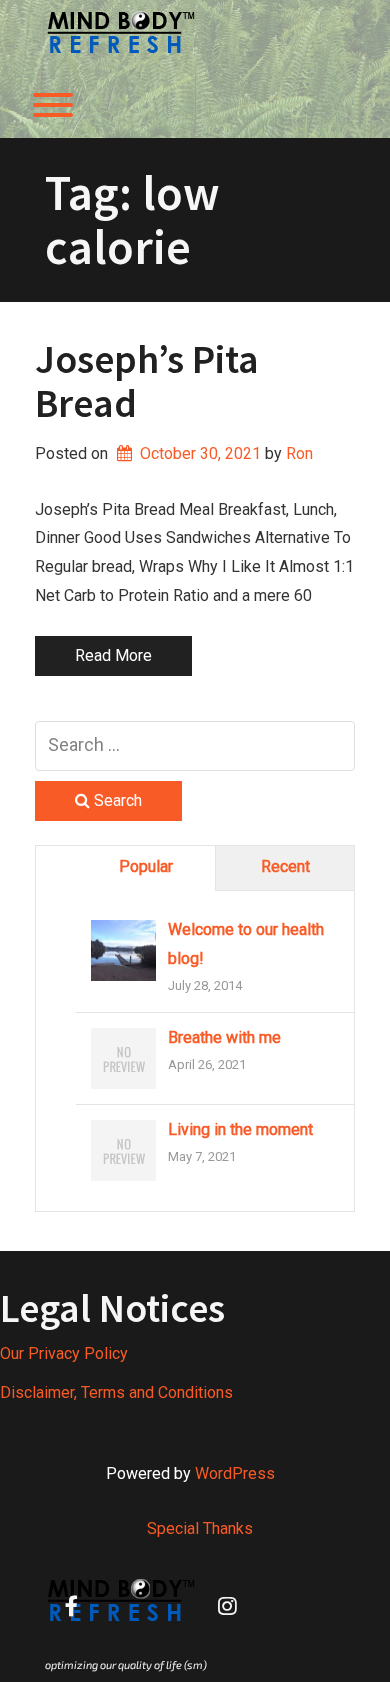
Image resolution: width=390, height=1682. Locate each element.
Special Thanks (200, 1528)
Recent (285, 866)
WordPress (235, 1473)
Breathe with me (224, 1037)
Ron (299, 453)
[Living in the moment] (123, 1151)
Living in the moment (240, 1129)
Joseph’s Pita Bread (147, 381)
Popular (146, 866)
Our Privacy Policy (64, 1353)
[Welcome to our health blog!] (123, 951)
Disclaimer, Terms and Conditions (116, 1392)
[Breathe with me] (123, 1059)
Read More (113, 655)
